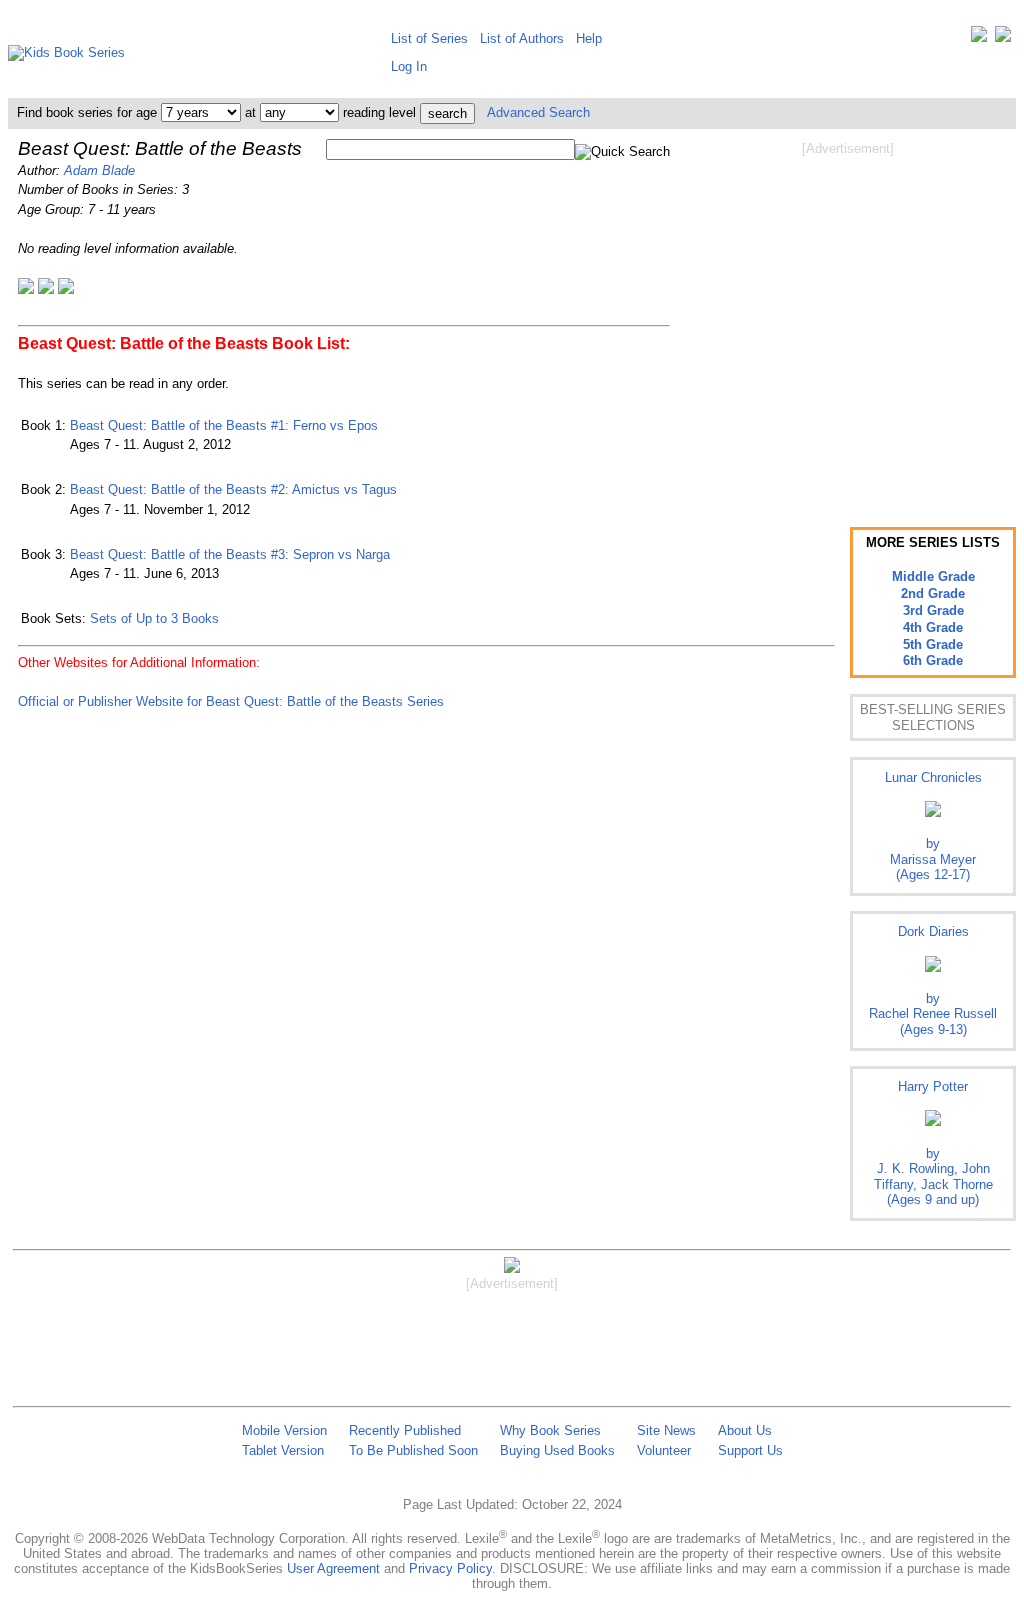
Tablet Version (283, 1450)
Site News (666, 1430)
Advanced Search (538, 112)
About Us (745, 1430)
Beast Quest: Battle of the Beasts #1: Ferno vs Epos (224, 425)
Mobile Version (284, 1430)
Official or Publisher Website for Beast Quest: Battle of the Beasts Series (231, 701)
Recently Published (405, 1430)
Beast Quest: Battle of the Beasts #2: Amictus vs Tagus (233, 489)
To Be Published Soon (413, 1450)
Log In (409, 66)
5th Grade (933, 644)
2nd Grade (933, 593)
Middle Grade (933, 576)
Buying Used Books (557, 1450)
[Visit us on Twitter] (979, 38)
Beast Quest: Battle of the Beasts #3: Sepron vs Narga (230, 554)
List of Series (429, 38)
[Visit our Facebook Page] (1003, 38)
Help (589, 38)
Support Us (750, 1450)
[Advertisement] (848, 318)
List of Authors (522, 38)
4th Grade (933, 627)
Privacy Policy (450, 1568)
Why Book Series (550, 1430)
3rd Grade (933, 610)
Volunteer (664, 1450)
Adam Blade (99, 170)
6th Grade (933, 660)
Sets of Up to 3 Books (154, 618)
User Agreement (333, 1568)
